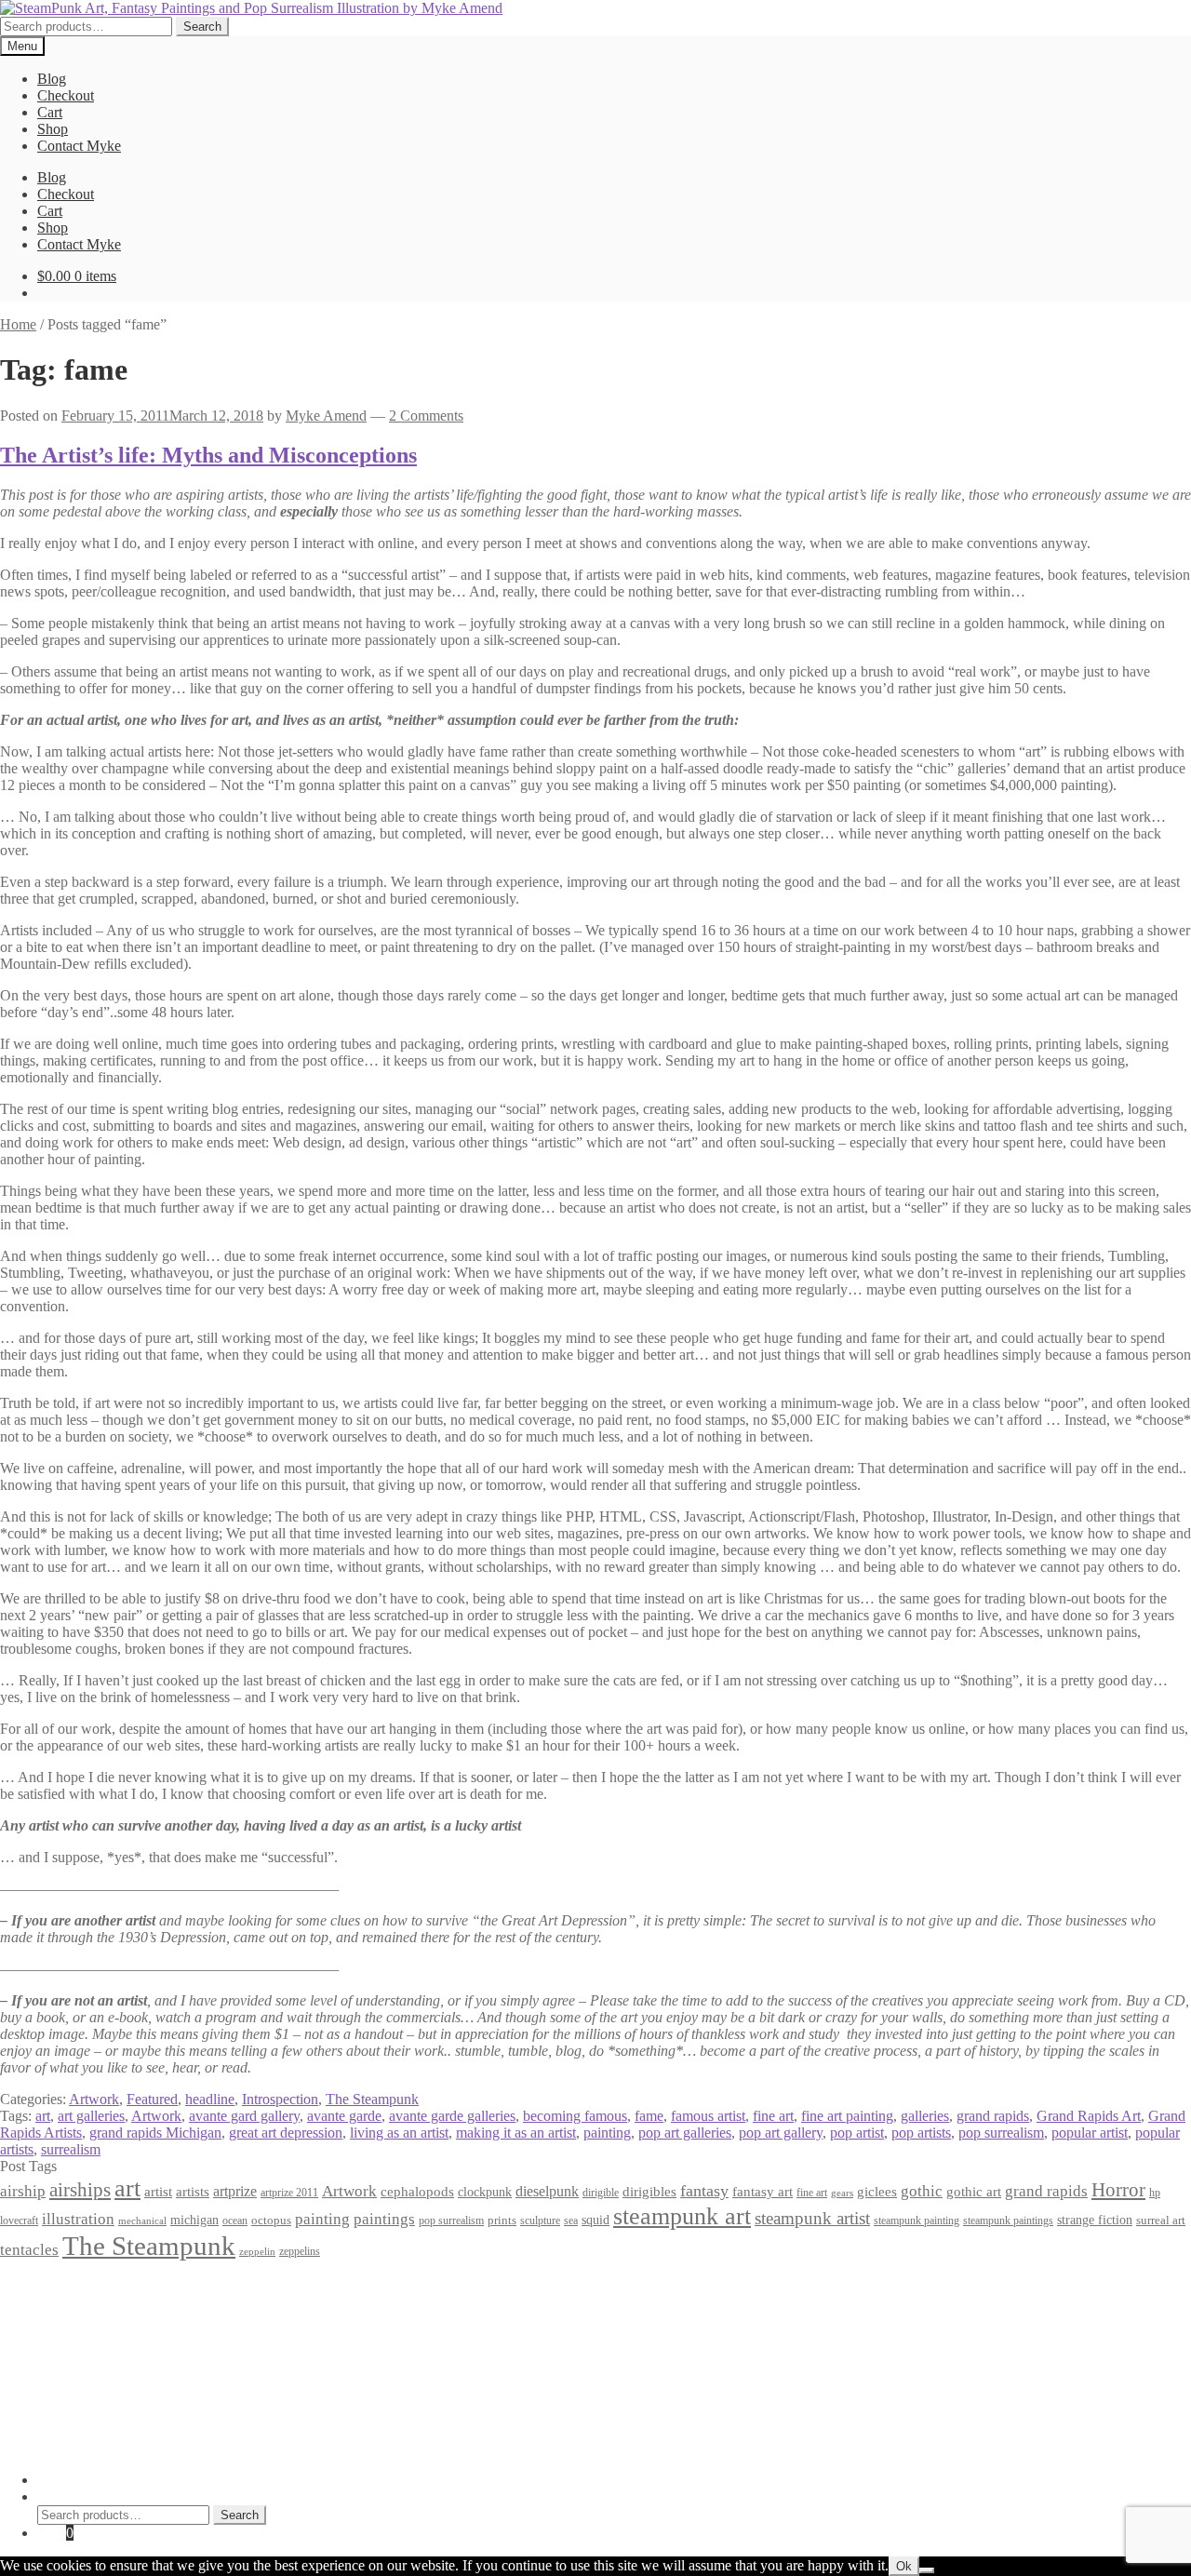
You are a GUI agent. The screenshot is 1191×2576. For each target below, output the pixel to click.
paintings (384, 2219)
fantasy (704, 2191)
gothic (922, 2191)
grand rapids (993, 2116)
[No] (927, 2570)
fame (649, 2116)
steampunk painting (917, 2221)
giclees (877, 2192)
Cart (50, 112)
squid (595, 2220)
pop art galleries (685, 2133)
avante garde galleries (452, 2116)
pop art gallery (781, 2133)
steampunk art (682, 2216)
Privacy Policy (80, 2284)
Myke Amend (326, 416)
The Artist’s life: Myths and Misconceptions (208, 455)
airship (23, 2191)
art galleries (91, 2116)
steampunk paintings (1008, 2220)
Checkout (66, 95)
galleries (925, 2116)
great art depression (286, 2133)
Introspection (280, 2099)
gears (842, 2193)
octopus (271, 2220)
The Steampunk (372, 2099)
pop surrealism (1001, 2133)
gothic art (974, 2192)
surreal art (1161, 2220)
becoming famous (575, 2116)
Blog (52, 79)
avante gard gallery (244, 2116)
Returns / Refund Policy (108, 2318)
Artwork (94, 2099)
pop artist (857, 2133)
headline (210, 2099)
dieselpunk (547, 2191)
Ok (904, 2566)
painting (607, 2133)
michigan (194, 2220)
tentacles (29, 2250)
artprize (235, 2191)
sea (571, 2221)
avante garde (344, 2116)
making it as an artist (516, 2133)
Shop (53, 129)
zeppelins (300, 2252)
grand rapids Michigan (155, 2133)
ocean (235, 2221)
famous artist (708, 2116)
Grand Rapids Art (1089, 2116)
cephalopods (417, 2192)
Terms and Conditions (102, 2301)
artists (193, 2191)
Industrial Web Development (290, 2448)
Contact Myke (79, 146)
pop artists (921, 2133)
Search (202, 27)
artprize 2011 (289, 2193)
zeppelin (257, 2252)
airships (80, 2190)
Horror (1118, 2190)
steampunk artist (812, 2218)
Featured (152, 2099)
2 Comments (426, 416)
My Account (74, 2480)
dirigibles (649, 2191)
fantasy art (763, 2192)
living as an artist (399, 2133)
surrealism (71, 2149)
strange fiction (1095, 2220)
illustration (78, 2219)
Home (18, 324)
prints (502, 2220)
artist (158, 2191)
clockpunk (485, 2192)
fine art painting (847, 2116)
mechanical (142, 2221)
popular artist (1090, 2133)
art (43, 2116)
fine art (773, 2116)
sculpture (540, 2221)
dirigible (601, 2193)
